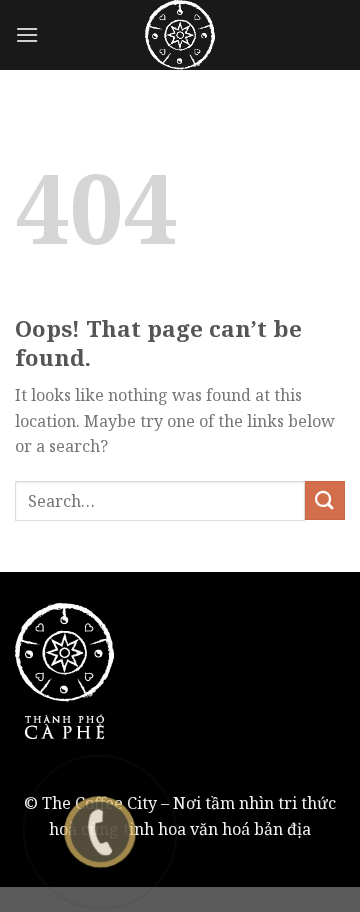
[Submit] (325, 500)
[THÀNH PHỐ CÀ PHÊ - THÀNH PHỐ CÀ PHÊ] (180, 35)
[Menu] (27, 34)
